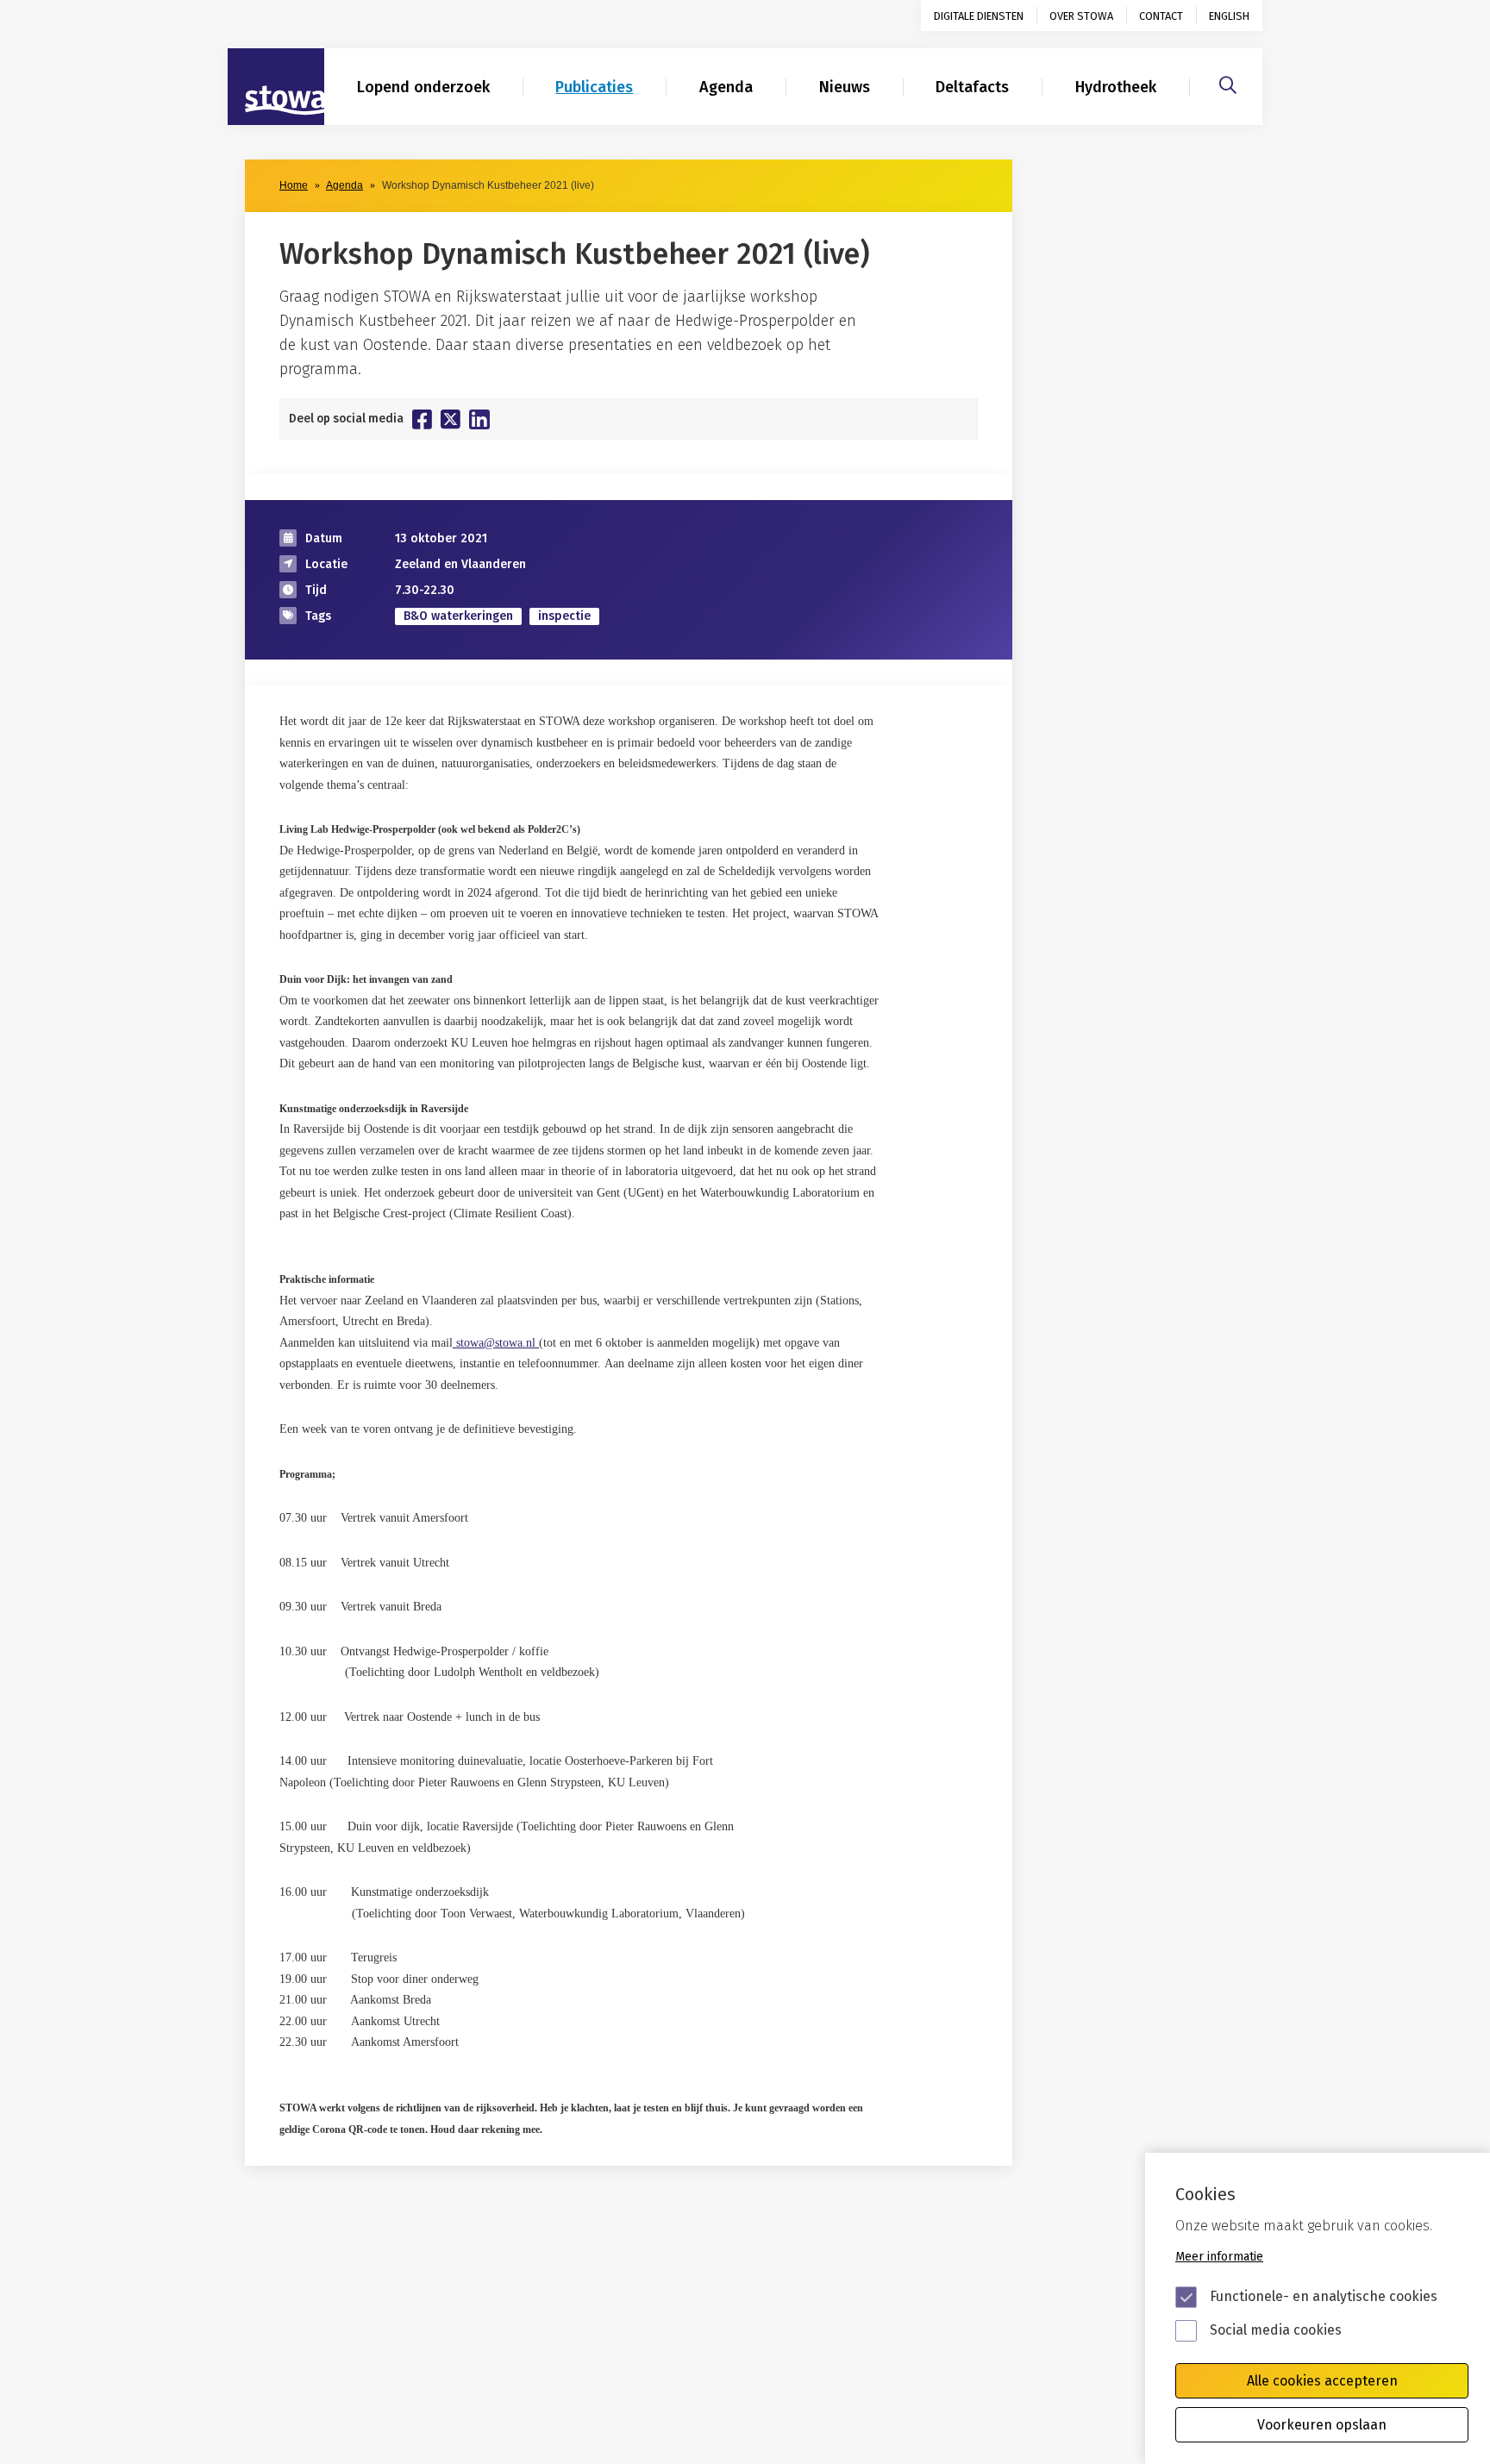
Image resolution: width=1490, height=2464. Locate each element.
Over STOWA (1081, 16)
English (1229, 16)
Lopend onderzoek (423, 87)
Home (294, 185)
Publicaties (594, 87)
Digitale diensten (979, 16)
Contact (1161, 16)
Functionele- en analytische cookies (1324, 2296)
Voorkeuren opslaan (1322, 2425)
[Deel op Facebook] (422, 419)
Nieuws (845, 87)
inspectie (564, 616)
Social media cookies (1276, 2330)
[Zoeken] (1228, 83)
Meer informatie (1219, 2257)
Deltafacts (972, 87)
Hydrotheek (1116, 87)
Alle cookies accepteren (1322, 2381)
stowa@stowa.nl (496, 1343)
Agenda (726, 87)
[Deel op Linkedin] (479, 419)
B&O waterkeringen (458, 616)
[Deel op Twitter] (451, 419)
